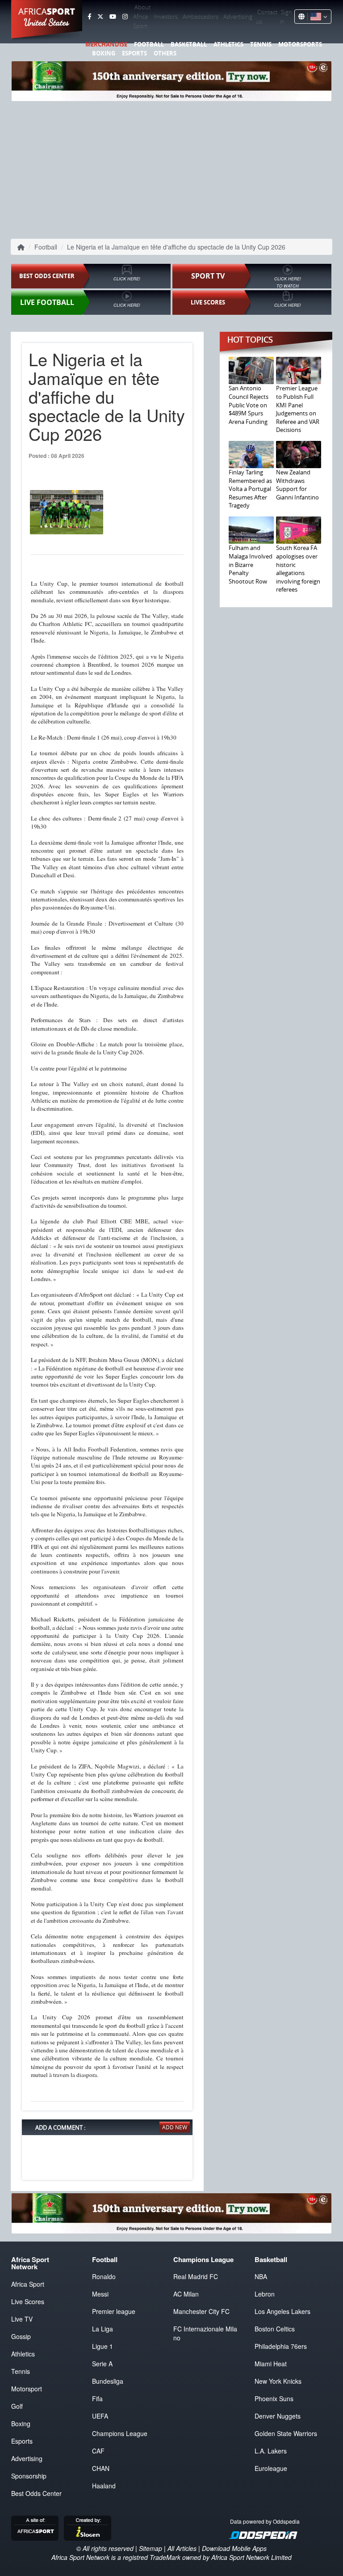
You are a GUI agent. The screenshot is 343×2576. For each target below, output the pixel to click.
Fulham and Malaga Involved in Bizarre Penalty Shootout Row (251, 564)
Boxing (104, 53)
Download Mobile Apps (234, 2548)
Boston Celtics (275, 2329)
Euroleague (271, 2468)
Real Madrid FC (196, 2276)
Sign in (286, 17)
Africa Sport (28, 2284)
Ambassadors (201, 17)
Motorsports (300, 44)
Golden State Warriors (286, 2433)
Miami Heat (271, 2364)
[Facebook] (89, 17)
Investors (166, 17)
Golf (17, 2406)
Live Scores (28, 2301)
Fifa (97, 2398)
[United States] (317, 17)
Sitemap (151, 2548)
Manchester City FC (201, 2311)
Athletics (228, 44)
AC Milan (186, 2294)
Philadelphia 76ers (281, 2346)
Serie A (102, 2364)
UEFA (100, 2416)
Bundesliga (108, 2381)
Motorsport (27, 2389)
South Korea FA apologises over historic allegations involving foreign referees (298, 569)
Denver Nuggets (278, 2416)
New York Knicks (278, 2381)
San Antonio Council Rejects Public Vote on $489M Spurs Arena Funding (249, 405)
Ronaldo (104, 2276)
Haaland (104, 2486)
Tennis (261, 44)
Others (165, 53)
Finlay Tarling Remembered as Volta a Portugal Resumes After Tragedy (250, 489)
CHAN (101, 2468)
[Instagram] (125, 17)
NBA (261, 2276)
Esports (134, 53)
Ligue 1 (102, 2346)
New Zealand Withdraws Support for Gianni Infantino (297, 485)
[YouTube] (113, 17)
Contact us (267, 17)
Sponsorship (29, 2476)
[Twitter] (100, 17)
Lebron (265, 2294)
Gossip (21, 2336)
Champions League (120, 2433)
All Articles (182, 2548)
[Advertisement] (171, 168)
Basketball (189, 44)
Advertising (238, 17)
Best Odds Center (36, 2493)
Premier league (114, 2311)
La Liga (102, 2329)
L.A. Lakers (271, 2451)
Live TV (22, 2319)
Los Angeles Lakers (282, 2311)
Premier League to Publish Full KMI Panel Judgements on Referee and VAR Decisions (298, 409)
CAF (98, 2451)
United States (47, 22)
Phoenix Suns (274, 2398)
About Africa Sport (142, 17)
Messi (100, 2294)
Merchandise (106, 44)
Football (149, 44)
